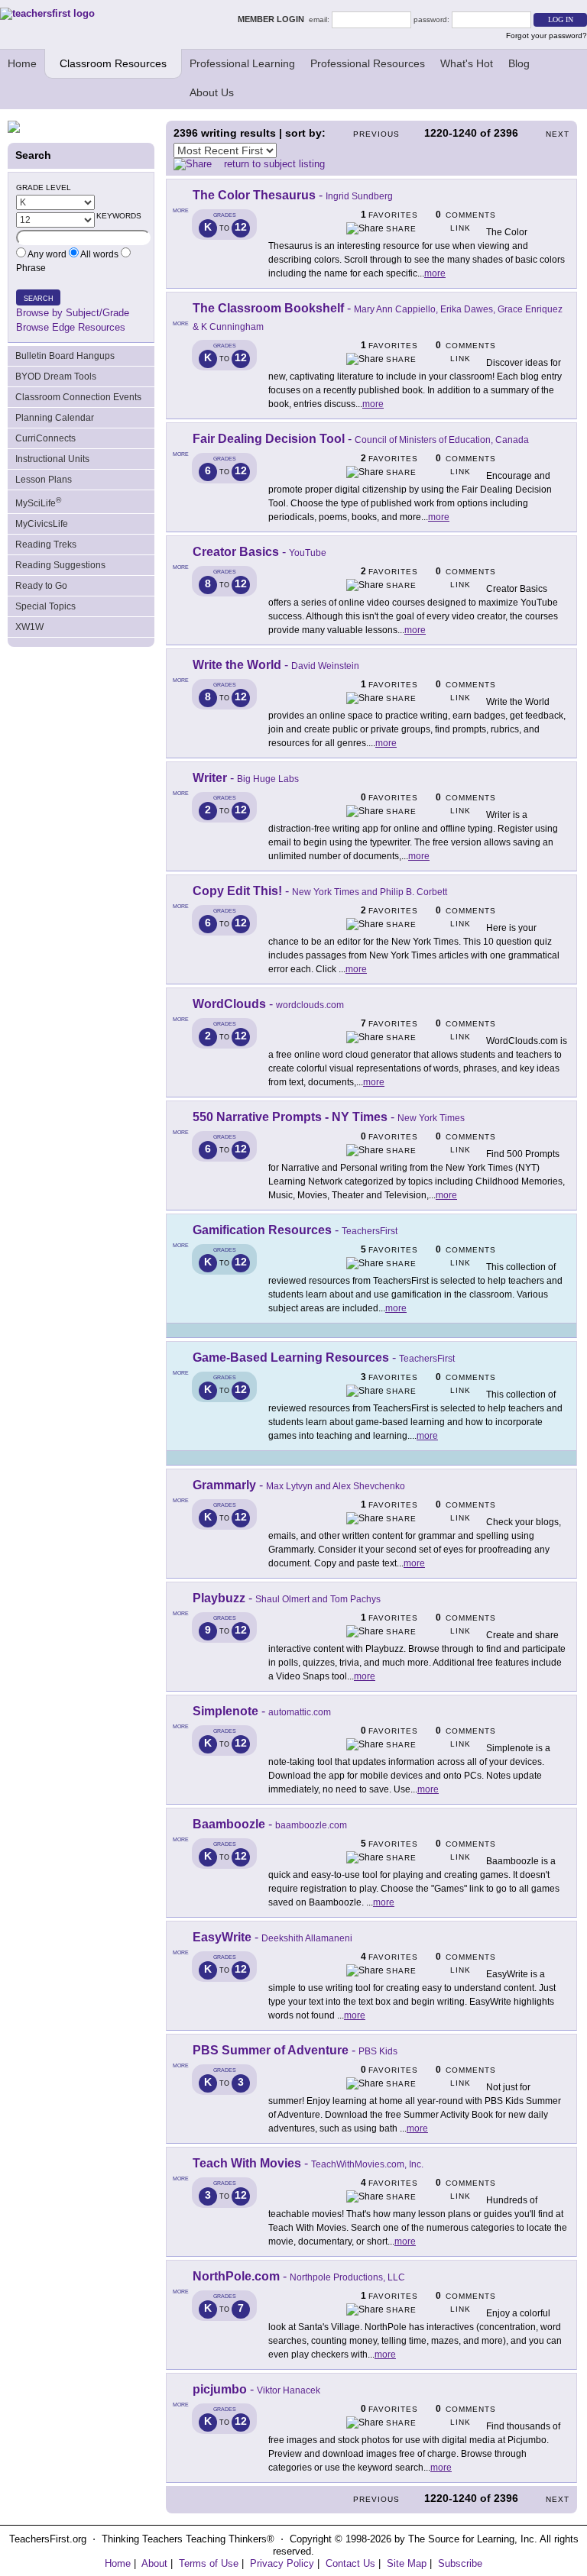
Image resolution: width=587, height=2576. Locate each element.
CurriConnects (45, 438)
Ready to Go (41, 586)
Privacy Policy (282, 2563)
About (154, 2563)
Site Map (407, 2563)
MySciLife (38, 502)
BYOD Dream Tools (56, 377)
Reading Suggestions (60, 565)
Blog (519, 63)
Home (22, 63)
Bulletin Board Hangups (65, 356)
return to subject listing (274, 164)
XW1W (29, 627)
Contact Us (350, 2563)
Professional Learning (242, 63)
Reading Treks (46, 545)
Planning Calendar (55, 418)
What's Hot (467, 63)
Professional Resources (368, 63)
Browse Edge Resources (71, 327)
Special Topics (45, 606)
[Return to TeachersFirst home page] (47, 13)
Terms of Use (209, 2563)
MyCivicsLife (42, 524)
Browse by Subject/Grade (73, 313)
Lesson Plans (44, 480)
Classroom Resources (113, 63)
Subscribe (460, 2563)
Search (39, 299)
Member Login (273, 19)
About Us (212, 92)
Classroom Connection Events (78, 397)
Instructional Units (52, 459)
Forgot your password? (546, 36)
